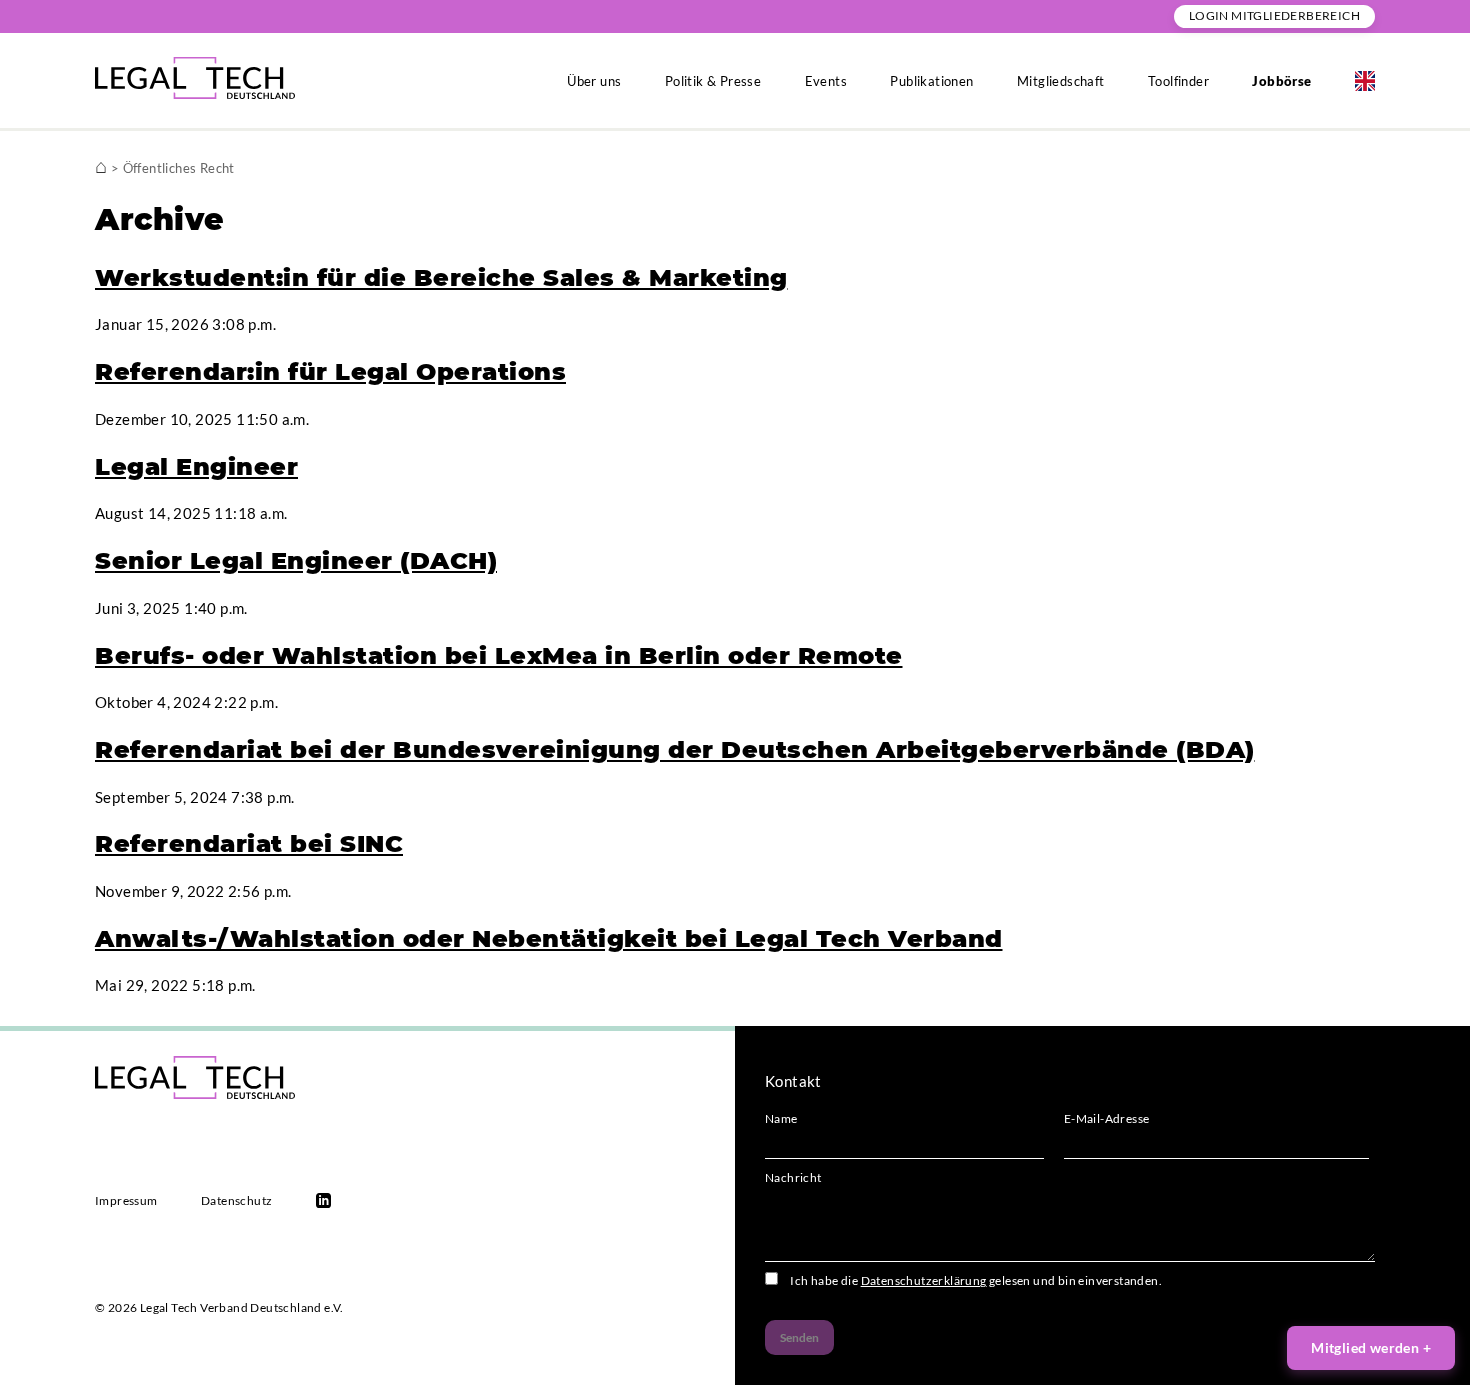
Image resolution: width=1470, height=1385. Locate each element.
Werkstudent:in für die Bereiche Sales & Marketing (441, 277)
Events (826, 81)
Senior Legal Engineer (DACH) (296, 560)
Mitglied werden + (1371, 1347)
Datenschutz (236, 1200)
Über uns (594, 81)
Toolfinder (1178, 81)
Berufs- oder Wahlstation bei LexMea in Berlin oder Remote (499, 655)
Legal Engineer (196, 466)
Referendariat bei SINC (249, 843)
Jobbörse (1281, 81)
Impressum (126, 1200)
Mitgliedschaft (1061, 81)
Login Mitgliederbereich (1274, 15)
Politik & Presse (713, 81)
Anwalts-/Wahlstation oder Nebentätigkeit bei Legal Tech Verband (549, 938)
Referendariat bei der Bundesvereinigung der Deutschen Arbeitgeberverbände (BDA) (675, 749)
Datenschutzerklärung (924, 1280)
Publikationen (931, 81)
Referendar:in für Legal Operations (330, 371)
